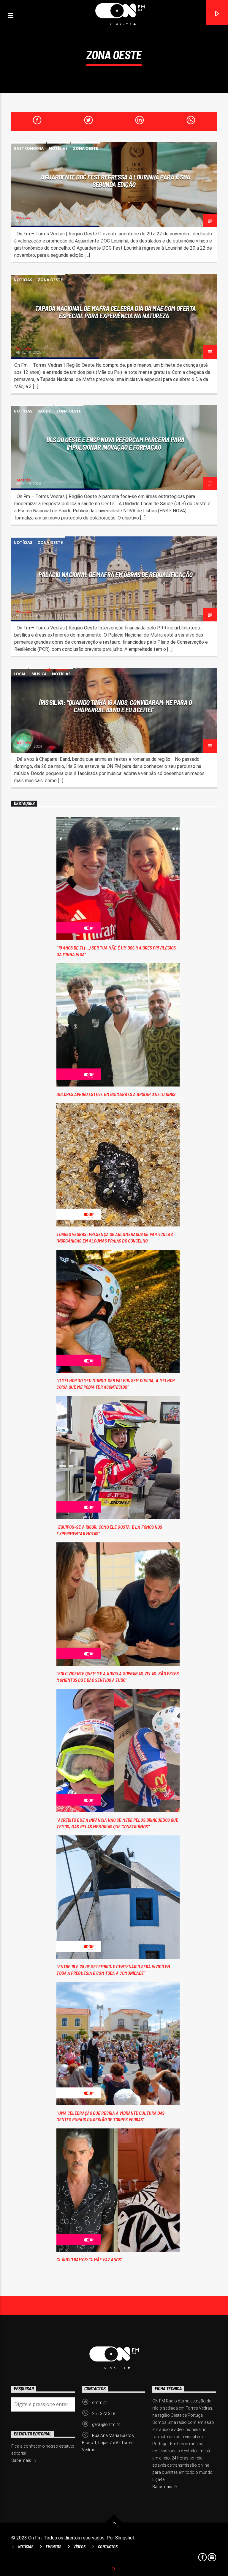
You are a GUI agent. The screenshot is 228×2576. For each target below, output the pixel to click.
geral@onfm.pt (106, 2424)
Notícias (58, 148)
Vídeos (79, 2547)
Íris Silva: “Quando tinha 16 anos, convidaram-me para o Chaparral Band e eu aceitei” (115, 706)
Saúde (44, 411)
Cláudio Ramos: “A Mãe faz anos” (89, 2259)
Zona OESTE (85, 148)
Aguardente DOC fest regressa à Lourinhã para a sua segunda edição (115, 181)
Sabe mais (163, 2487)
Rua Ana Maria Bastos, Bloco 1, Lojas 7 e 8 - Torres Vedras (108, 2443)
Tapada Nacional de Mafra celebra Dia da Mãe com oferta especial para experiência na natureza (115, 312)
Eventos (53, 2547)
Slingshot (125, 2538)
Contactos (108, 2547)
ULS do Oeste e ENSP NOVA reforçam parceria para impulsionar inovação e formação (115, 443)
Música (39, 674)
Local (20, 674)
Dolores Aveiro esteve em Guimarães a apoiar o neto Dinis (116, 1094)
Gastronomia (29, 148)
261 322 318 (104, 2413)
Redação (23, 217)
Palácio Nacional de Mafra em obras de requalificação (115, 574)
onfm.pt (99, 2402)
